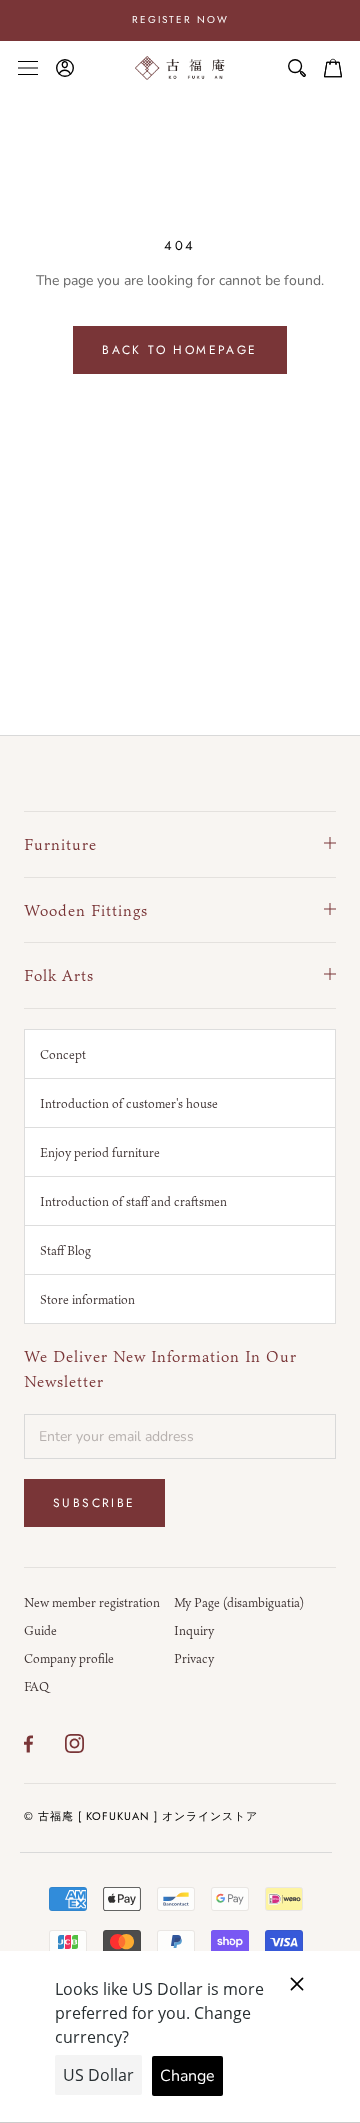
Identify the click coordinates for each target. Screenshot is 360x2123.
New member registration (92, 1602)
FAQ (36, 1686)
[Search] (297, 68)
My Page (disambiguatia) (239, 1602)
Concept (63, 1054)
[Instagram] (74, 1744)
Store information (87, 1299)
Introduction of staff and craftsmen (133, 1201)
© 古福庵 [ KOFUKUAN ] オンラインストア (141, 1816)
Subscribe (94, 1503)
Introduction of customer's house (129, 1103)
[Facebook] (28, 1744)
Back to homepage (179, 350)
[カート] (333, 68)
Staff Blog (65, 1250)
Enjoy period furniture (100, 1152)
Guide (40, 1630)
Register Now (180, 19)
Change (187, 2076)
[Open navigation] (28, 67)
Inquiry (194, 1630)
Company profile (69, 1658)
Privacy (194, 1658)
